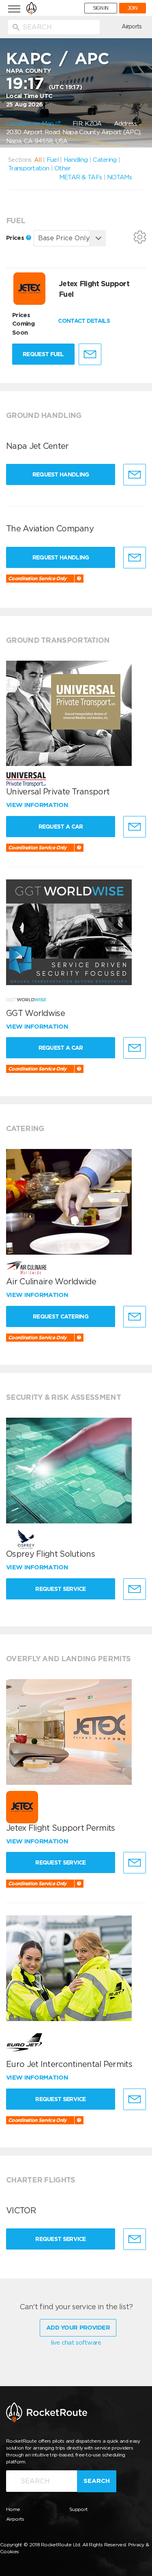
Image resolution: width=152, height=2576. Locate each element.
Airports (132, 26)
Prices (16, 238)
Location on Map (31, 124)
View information (38, 805)
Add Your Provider (78, 2328)
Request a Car (61, 827)
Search (97, 2481)
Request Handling (61, 474)
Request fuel (43, 354)
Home (13, 2509)
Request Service (61, 1589)
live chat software (76, 2343)
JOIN (133, 8)
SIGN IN (101, 8)
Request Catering (61, 1316)
